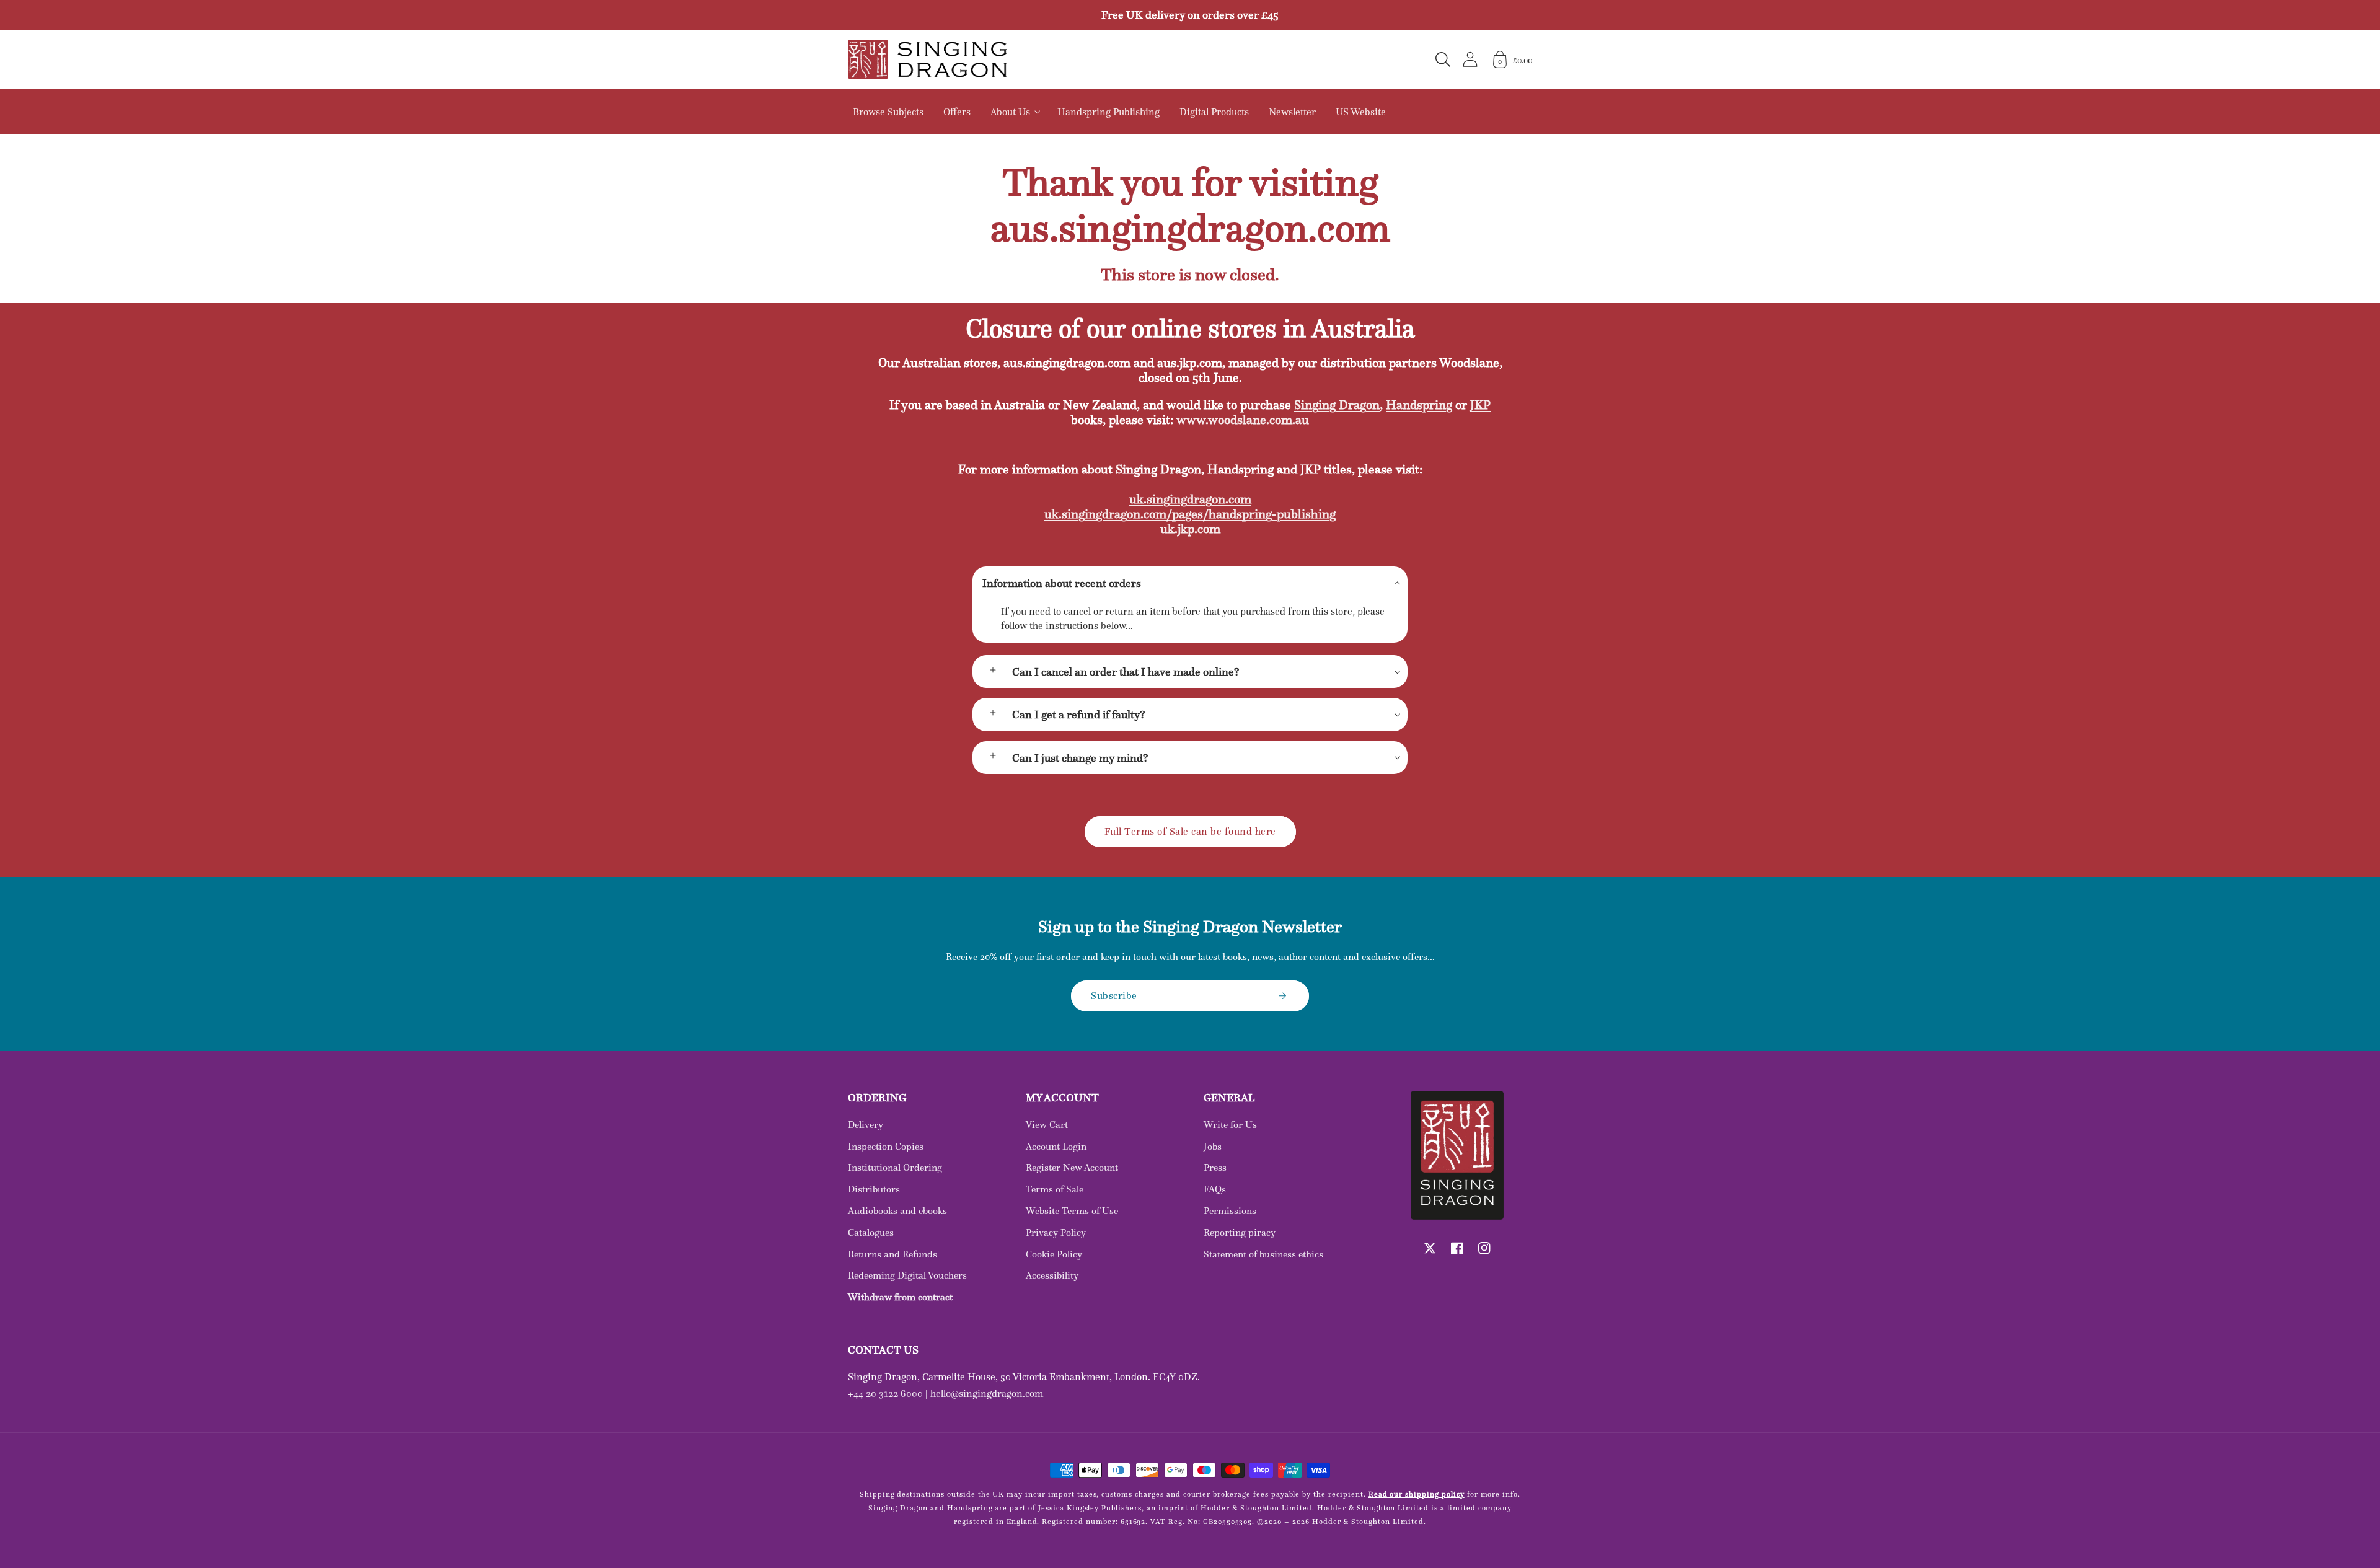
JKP (1480, 405)
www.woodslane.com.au (1243, 420)
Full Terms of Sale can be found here (1190, 831)
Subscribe (1114, 995)
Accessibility (1052, 1275)
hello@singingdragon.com (987, 1393)
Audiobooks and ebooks (897, 1211)
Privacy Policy (1056, 1232)
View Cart (1047, 1125)
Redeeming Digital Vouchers (907, 1275)
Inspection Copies (886, 1146)
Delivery (866, 1125)
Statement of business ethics (1263, 1254)
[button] (1443, 59)
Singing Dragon (1337, 405)
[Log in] (1470, 59)
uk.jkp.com (1190, 529)
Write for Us (1230, 1125)
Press (1215, 1167)
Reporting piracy (1240, 1232)
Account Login (1056, 1146)
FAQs (1215, 1189)
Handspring (1419, 405)
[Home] (927, 59)
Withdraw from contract (900, 1297)
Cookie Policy (1054, 1254)
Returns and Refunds (892, 1254)
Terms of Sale (1055, 1189)
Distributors (874, 1189)
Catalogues (871, 1232)
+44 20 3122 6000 (885, 1393)
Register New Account (1072, 1167)
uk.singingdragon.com (1190, 499)
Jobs (1213, 1146)
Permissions (1230, 1211)
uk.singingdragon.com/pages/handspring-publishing (1190, 514)
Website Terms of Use (1072, 1211)
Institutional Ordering (895, 1167)
